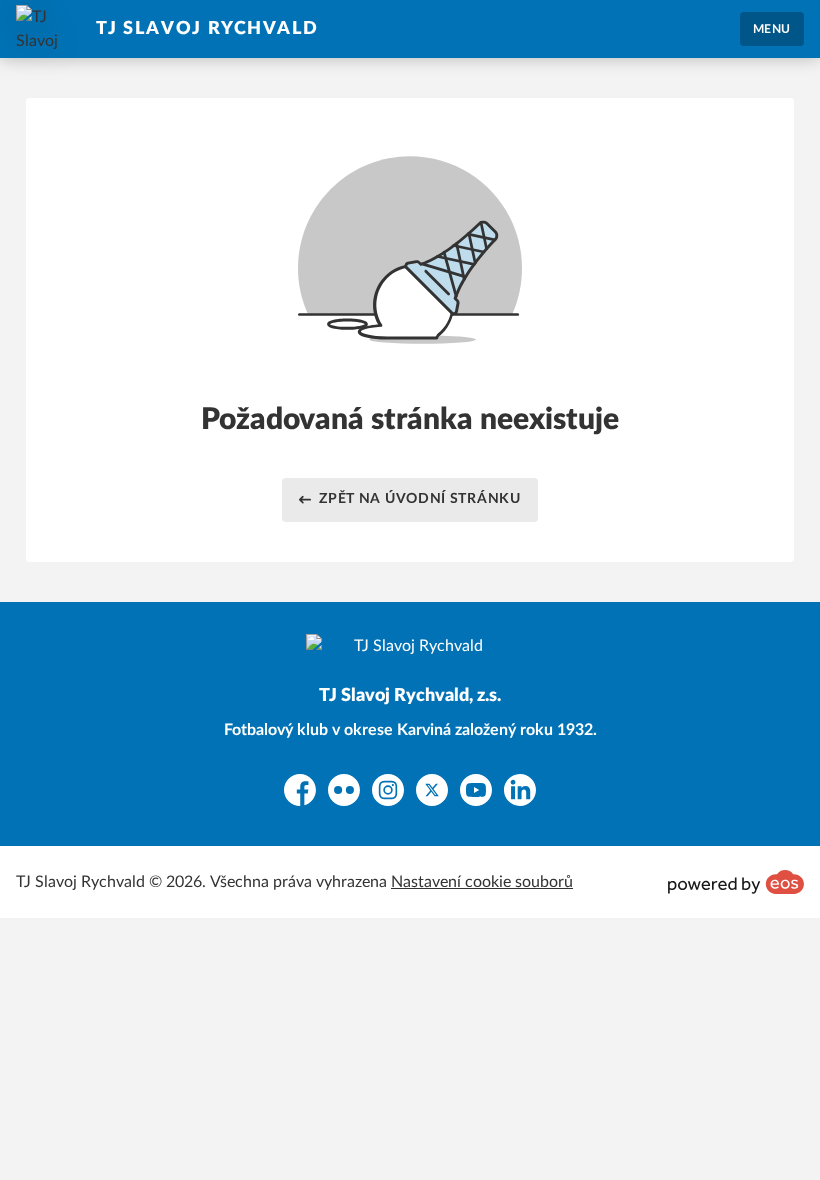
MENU (772, 29)
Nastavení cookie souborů (482, 882)
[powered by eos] (736, 882)
